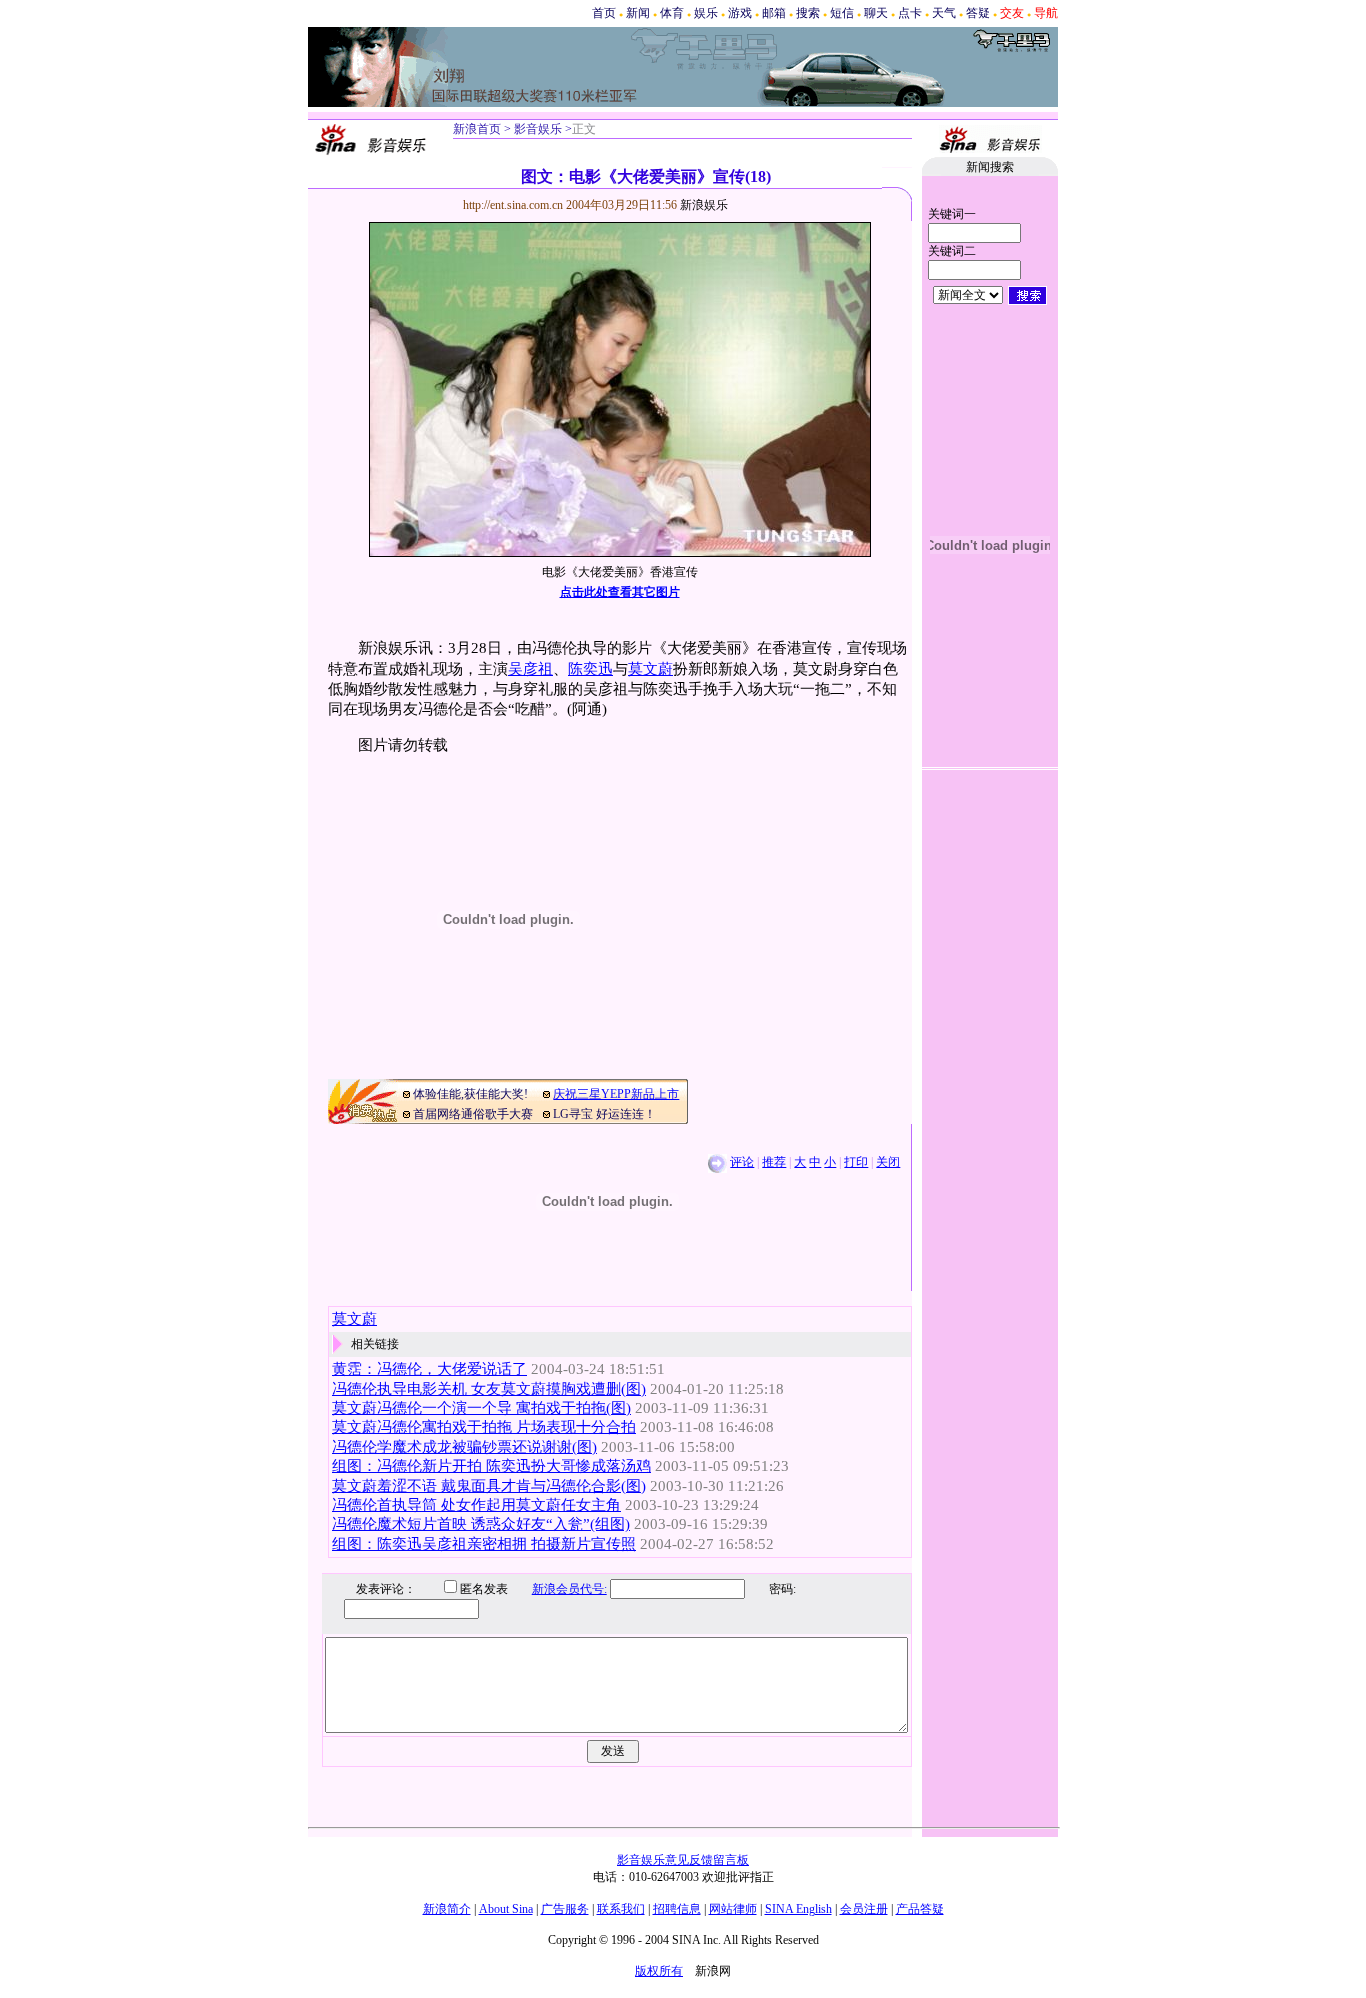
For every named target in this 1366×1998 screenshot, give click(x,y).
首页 (604, 13)
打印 (856, 1162)
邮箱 (774, 13)
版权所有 (659, 1971)
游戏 (740, 13)
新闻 (638, 13)
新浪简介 (447, 1909)
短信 (842, 13)
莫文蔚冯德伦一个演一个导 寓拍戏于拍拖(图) (481, 1408)
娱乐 (706, 13)
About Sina (506, 1909)
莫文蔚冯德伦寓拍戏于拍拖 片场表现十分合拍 (484, 1427)
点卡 (910, 13)
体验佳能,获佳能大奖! (470, 1094)
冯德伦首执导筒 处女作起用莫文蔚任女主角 (476, 1505)
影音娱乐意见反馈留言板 (683, 1860)
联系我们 (621, 1909)
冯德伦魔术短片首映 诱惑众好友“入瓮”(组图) (481, 1524)
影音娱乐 (538, 129)
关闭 (888, 1162)
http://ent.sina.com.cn (514, 205)
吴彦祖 (530, 669)
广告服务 (565, 1909)
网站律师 (733, 1909)
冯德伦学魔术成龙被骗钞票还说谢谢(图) (464, 1447)
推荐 (774, 1162)
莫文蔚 (650, 669)
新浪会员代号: (569, 1589)
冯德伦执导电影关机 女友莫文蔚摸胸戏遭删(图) (489, 1389)
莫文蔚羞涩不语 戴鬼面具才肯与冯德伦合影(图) (489, 1486)
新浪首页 (477, 129)
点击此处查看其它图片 (620, 592)
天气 (944, 13)
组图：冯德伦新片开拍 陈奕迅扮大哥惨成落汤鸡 (491, 1466)
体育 (672, 13)
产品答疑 (920, 1909)
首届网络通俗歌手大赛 (473, 1114)
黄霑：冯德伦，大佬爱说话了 (429, 1369)
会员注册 (864, 1909)
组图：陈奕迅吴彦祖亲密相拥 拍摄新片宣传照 (484, 1544)
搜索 (808, 13)
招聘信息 (677, 1909)
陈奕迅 (590, 669)
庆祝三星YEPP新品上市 (616, 1094)
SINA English (798, 1909)
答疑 (978, 13)
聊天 (876, 13)
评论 (742, 1162)
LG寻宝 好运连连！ (604, 1114)
